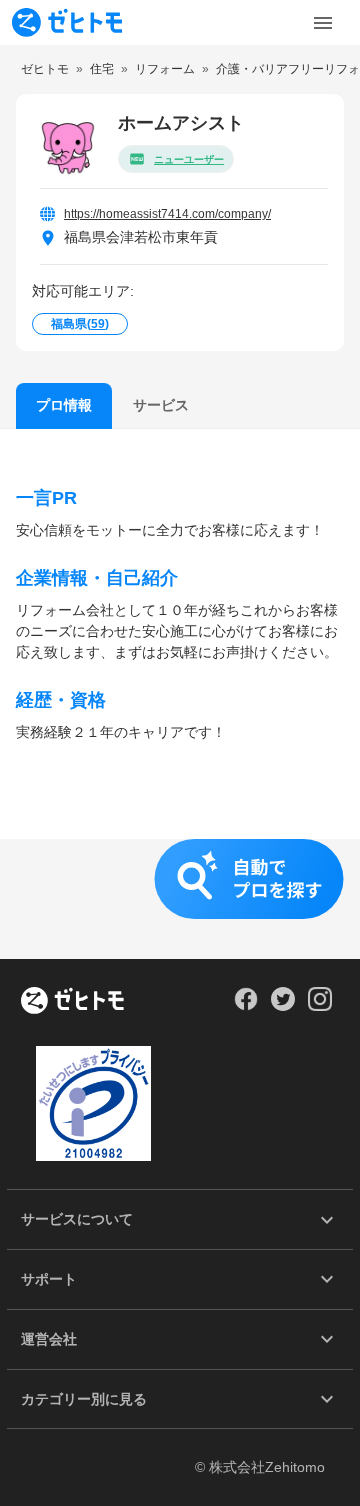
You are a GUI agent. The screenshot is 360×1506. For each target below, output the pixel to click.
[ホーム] (72, 1002)
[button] (180, 899)
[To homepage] (67, 22)
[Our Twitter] (282, 1006)
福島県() (80, 324)
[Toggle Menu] (323, 23)
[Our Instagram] (320, 1006)
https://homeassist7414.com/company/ (167, 214)
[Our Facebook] (245, 1006)
